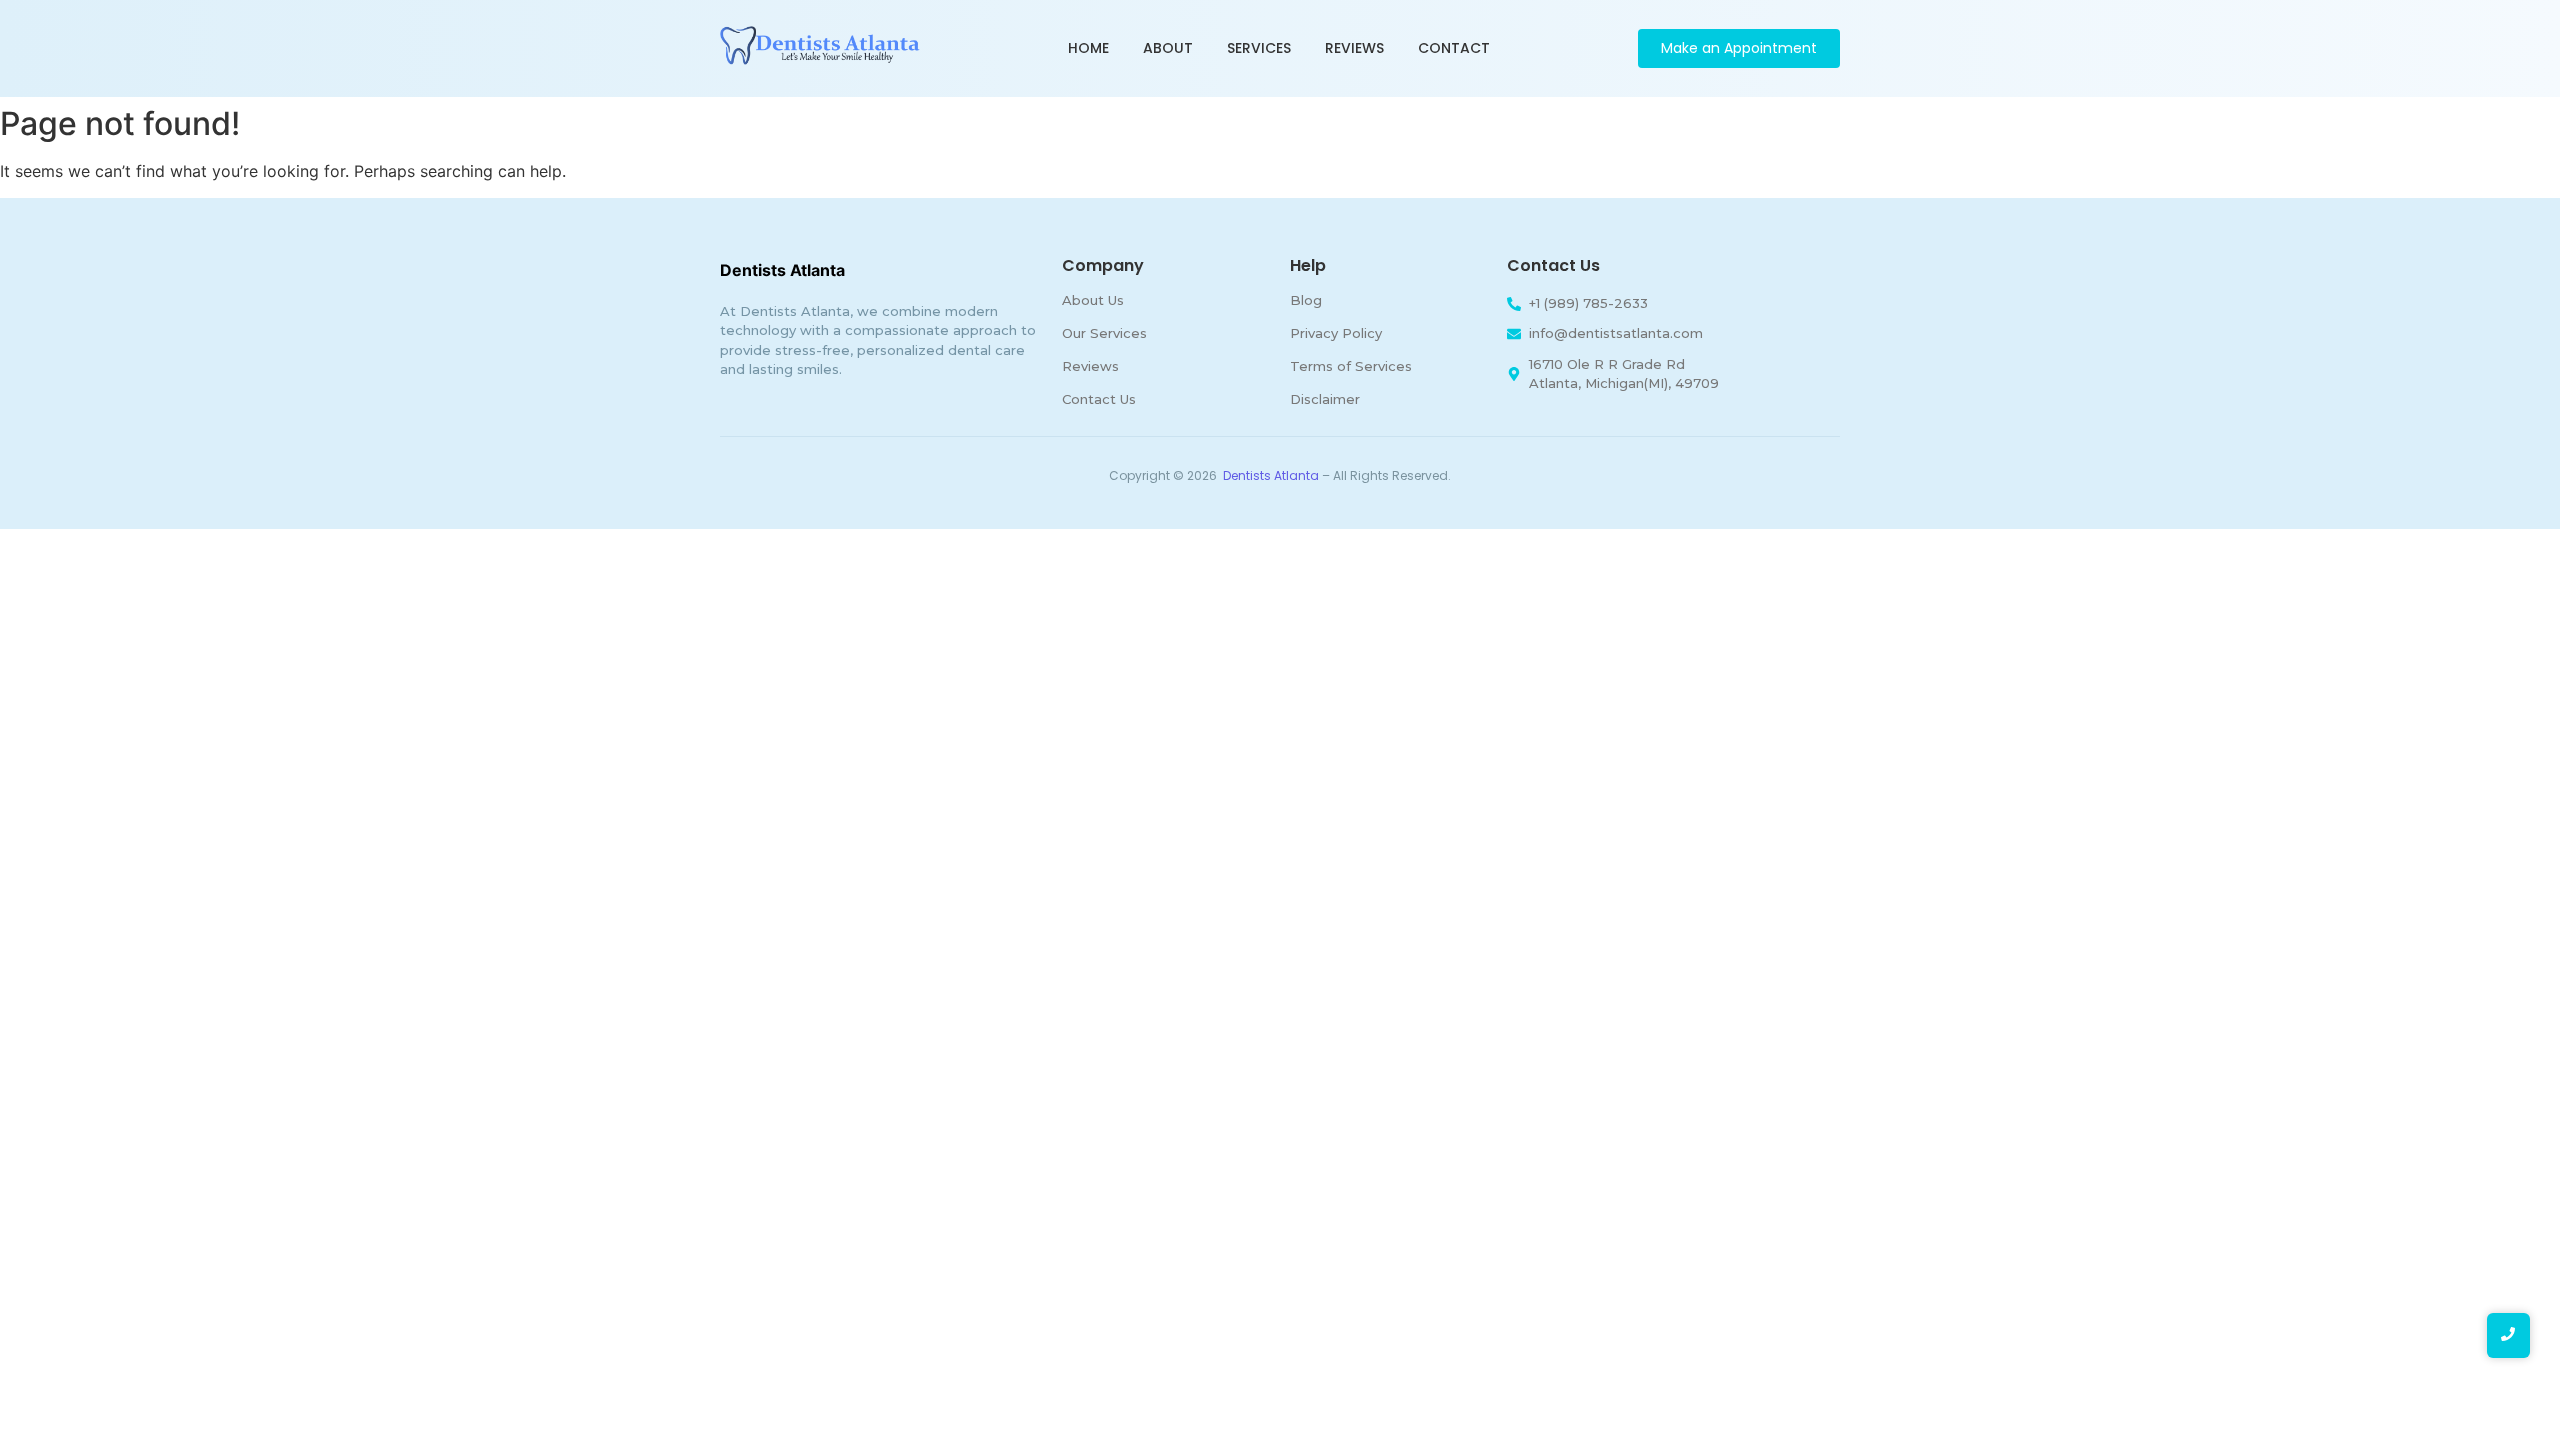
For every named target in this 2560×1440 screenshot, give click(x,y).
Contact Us (1099, 399)
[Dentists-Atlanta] (820, 46)
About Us (1093, 300)
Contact (1454, 48)
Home (1088, 48)
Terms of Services (1351, 366)
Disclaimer (1325, 399)
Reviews (1354, 48)
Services (1259, 48)
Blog (1306, 300)
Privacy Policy (1336, 333)
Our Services (1104, 333)
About (1168, 48)
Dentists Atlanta (1271, 475)
